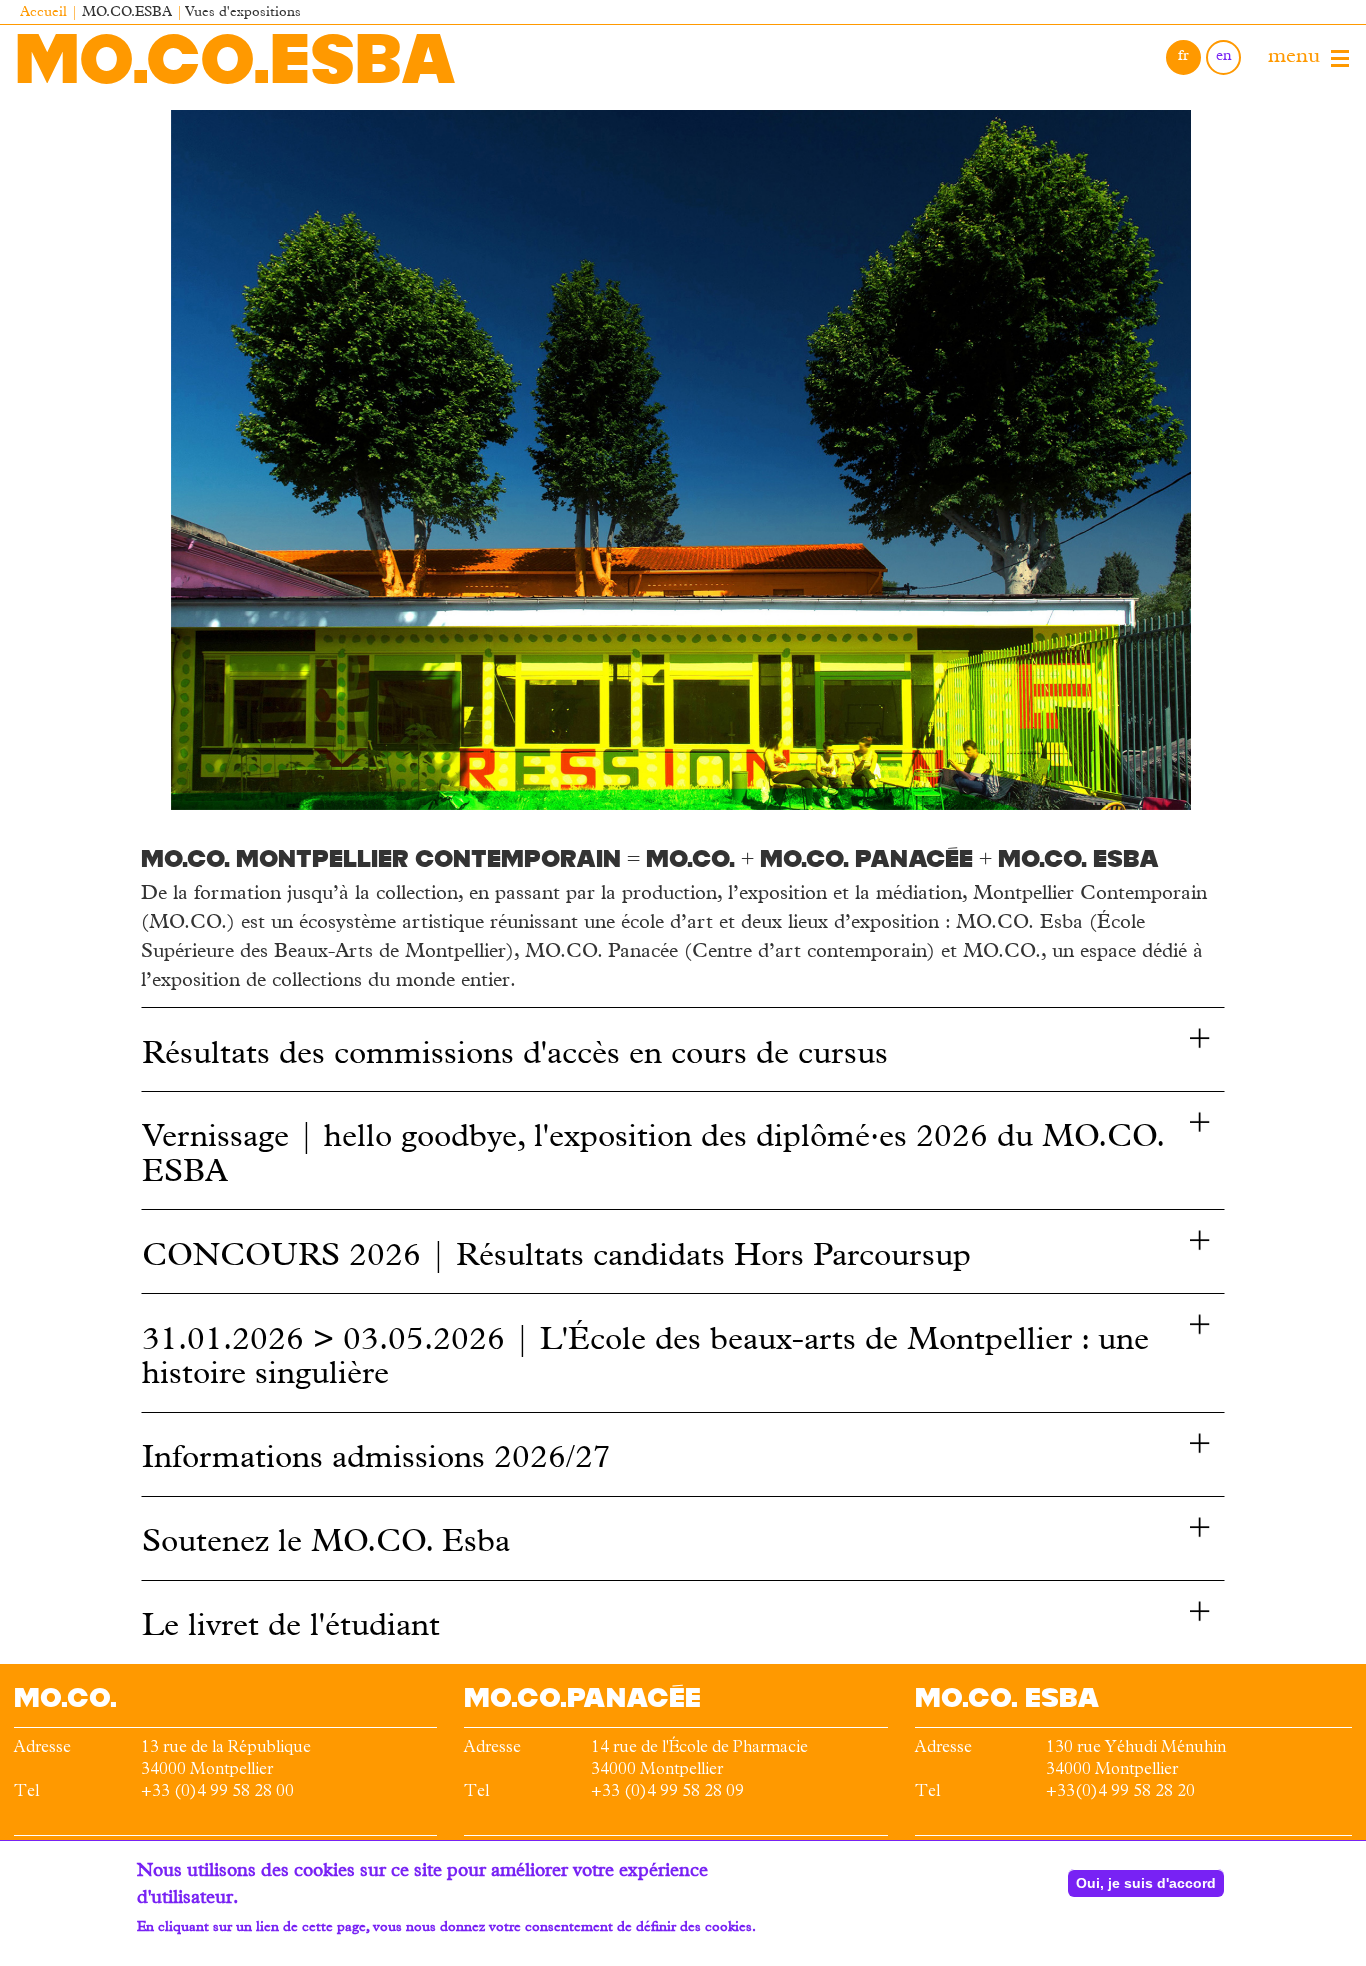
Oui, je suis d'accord (1146, 1883)
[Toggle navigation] (1340, 59)
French (1183, 57)
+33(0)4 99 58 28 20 (1120, 1793)
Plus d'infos (173, 1949)
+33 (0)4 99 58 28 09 (667, 1793)
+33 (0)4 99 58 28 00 (217, 1793)
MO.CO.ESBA (236, 58)
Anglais (1223, 57)
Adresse (42, 1749)
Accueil (43, 13)
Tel (26, 1793)
